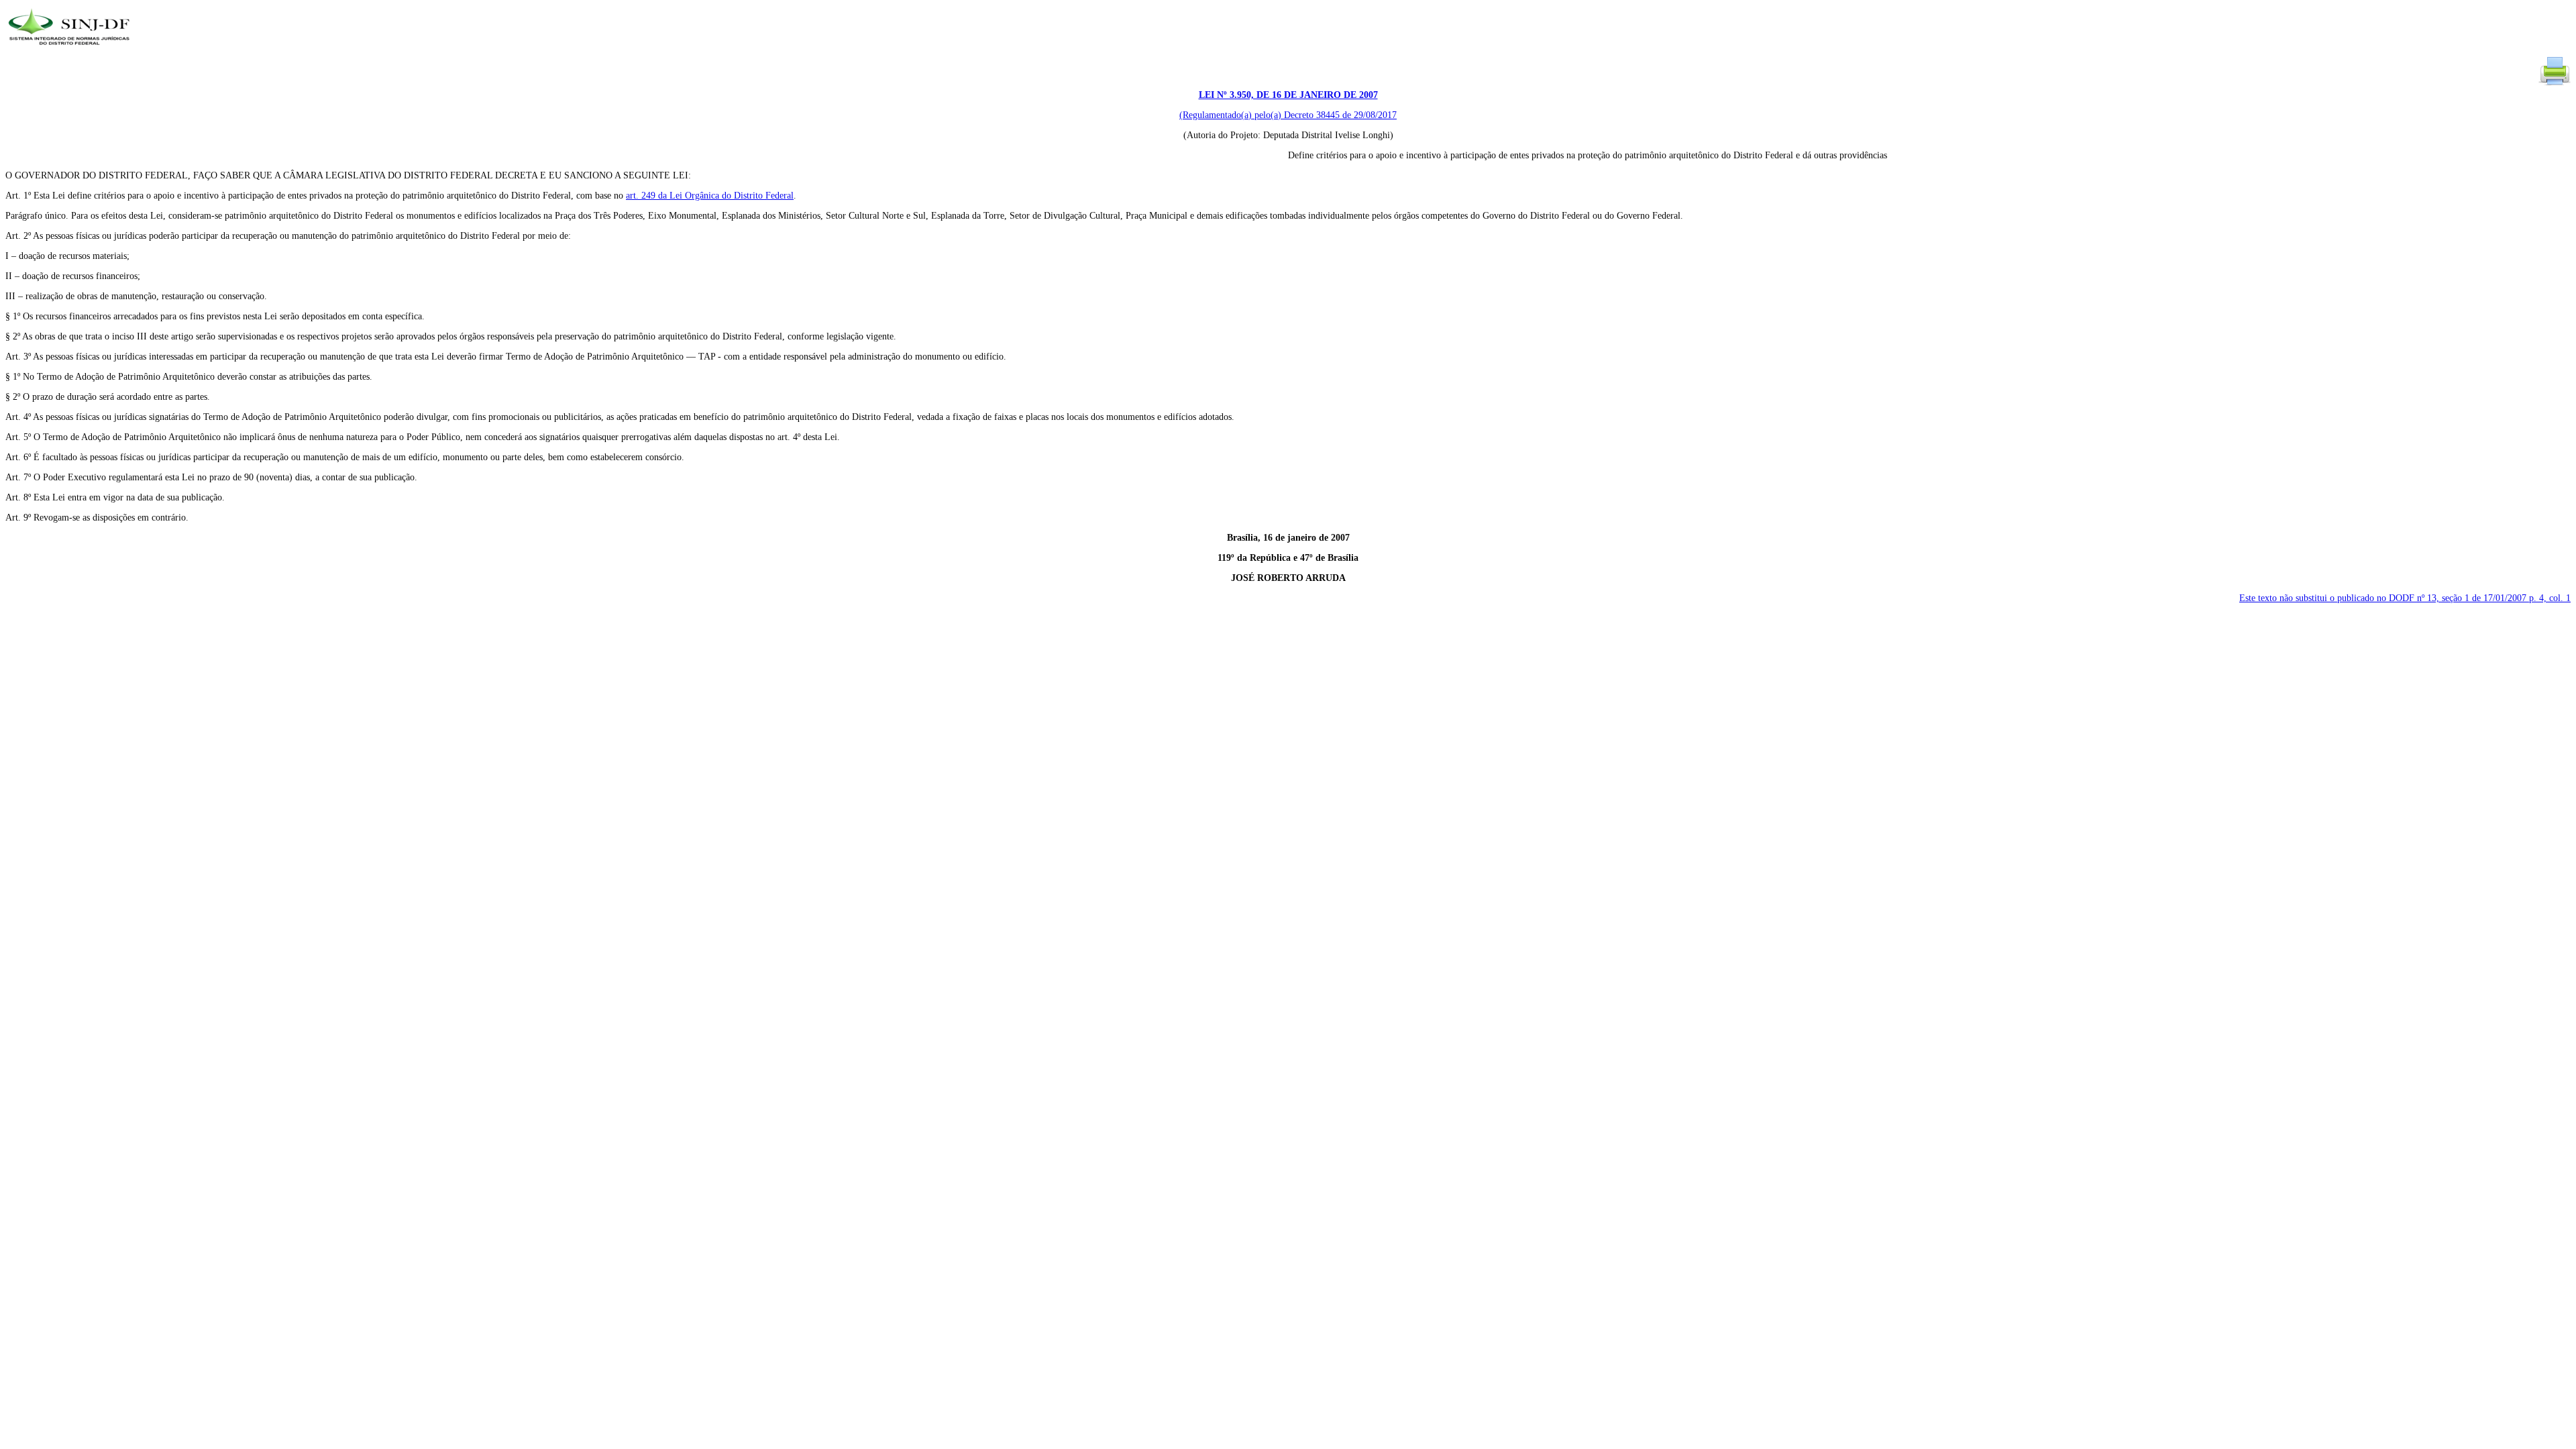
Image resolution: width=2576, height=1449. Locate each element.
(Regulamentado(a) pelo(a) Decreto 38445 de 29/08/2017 (1288, 115)
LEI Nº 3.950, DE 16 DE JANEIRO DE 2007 (1288, 95)
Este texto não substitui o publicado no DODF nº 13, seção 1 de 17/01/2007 (2405, 598)
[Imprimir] (2555, 84)
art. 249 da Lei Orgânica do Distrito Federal (710, 196)
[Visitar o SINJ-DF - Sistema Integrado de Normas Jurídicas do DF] (71, 49)
